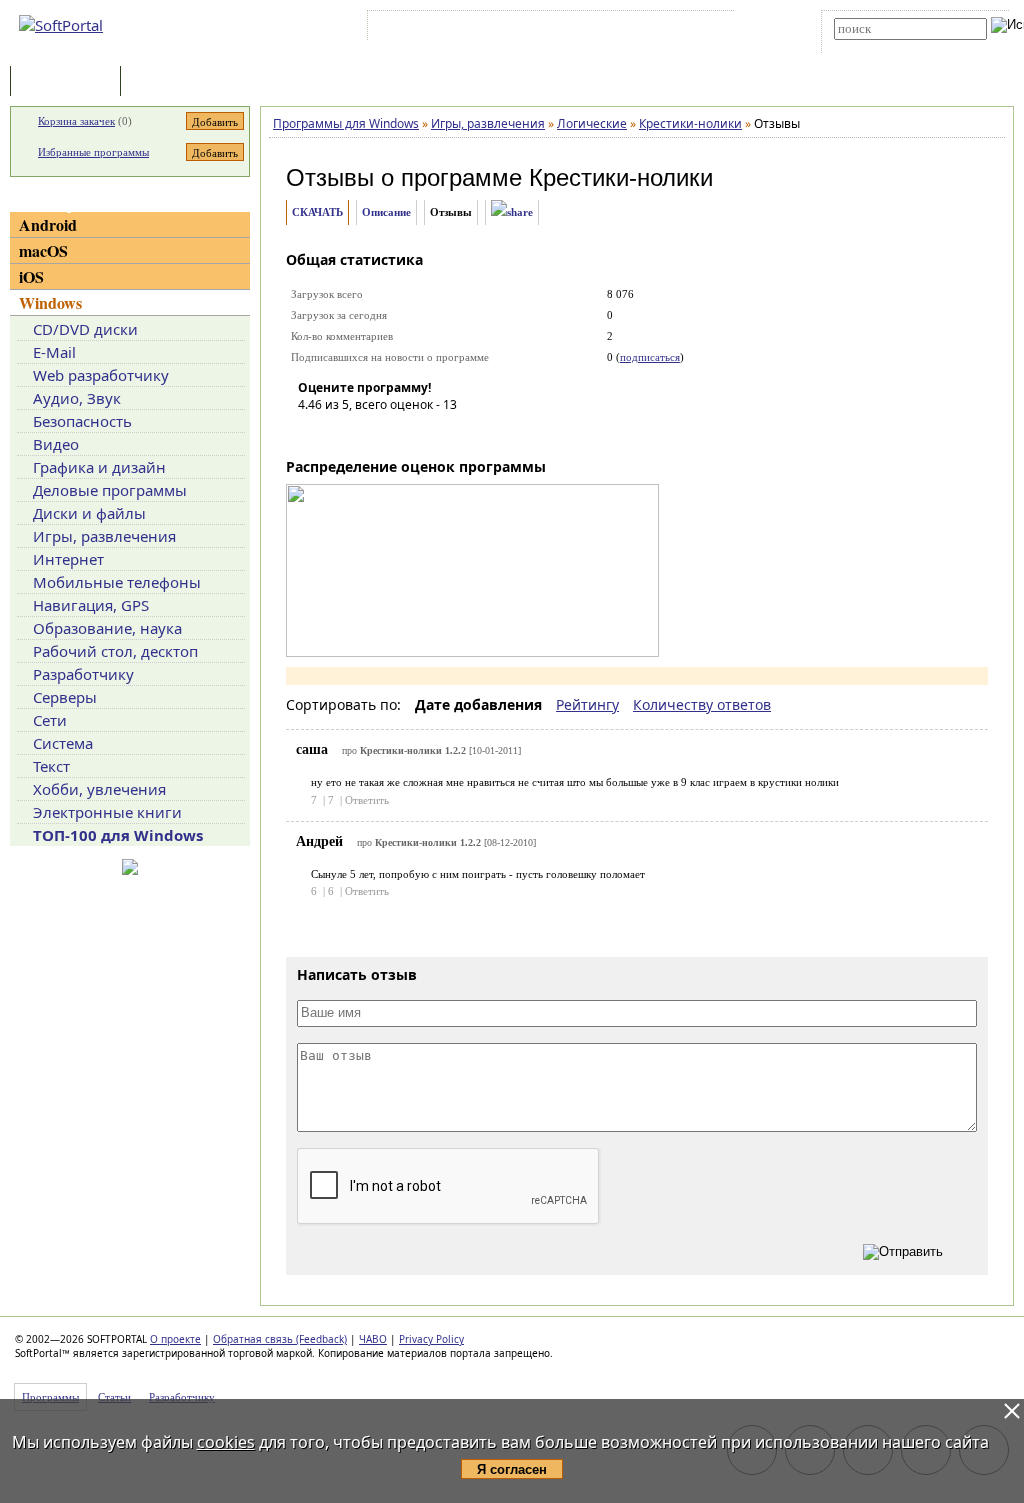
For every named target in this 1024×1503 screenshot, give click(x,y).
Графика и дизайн (99, 467)
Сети (50, 720)
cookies (226, 1442)
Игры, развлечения (104, 536)
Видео (56, 444)
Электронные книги (107, 812)
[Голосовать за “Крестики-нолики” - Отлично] (433, 433)
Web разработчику (101, 375)
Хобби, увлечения (99, 789)
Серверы (65, 697)
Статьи (169, 82)
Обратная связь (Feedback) (280, 1339)
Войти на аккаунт (432, 29)
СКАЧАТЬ (317, 212)
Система (63, 743)
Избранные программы (93, 152)
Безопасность (82, 421)
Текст (51, 766)
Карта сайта (648, 29)
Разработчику (83, 674)
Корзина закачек (76, 121)
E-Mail (54, 352)
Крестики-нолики (621, 177)
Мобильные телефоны (117, 582)
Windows (50, 302)
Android (48, 224)
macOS (43, 250)
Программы (70, 82)
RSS (709, 29)
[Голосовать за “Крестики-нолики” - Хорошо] (403, 433)
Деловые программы (110, 490)
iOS (31, 276)
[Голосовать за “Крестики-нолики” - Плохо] (343, 433)
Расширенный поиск (889, 46)
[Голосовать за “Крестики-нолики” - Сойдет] (373, 433)
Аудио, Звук (77, 398)
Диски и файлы (89, 513)
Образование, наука (107, 628)
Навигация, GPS (91, 605)
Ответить (367, 800)
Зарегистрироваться (545, 29)
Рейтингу (587, 704)
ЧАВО (373, 1339)
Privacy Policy (431, 1339)
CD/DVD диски (85, 329)
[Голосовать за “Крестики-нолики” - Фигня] (313, 433)
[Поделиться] (512, 212)
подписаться (650, 357)
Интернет (68, 559)
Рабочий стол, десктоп (115, 651)
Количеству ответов (702, 704)
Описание (386, 212)
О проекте (175, 1339)
